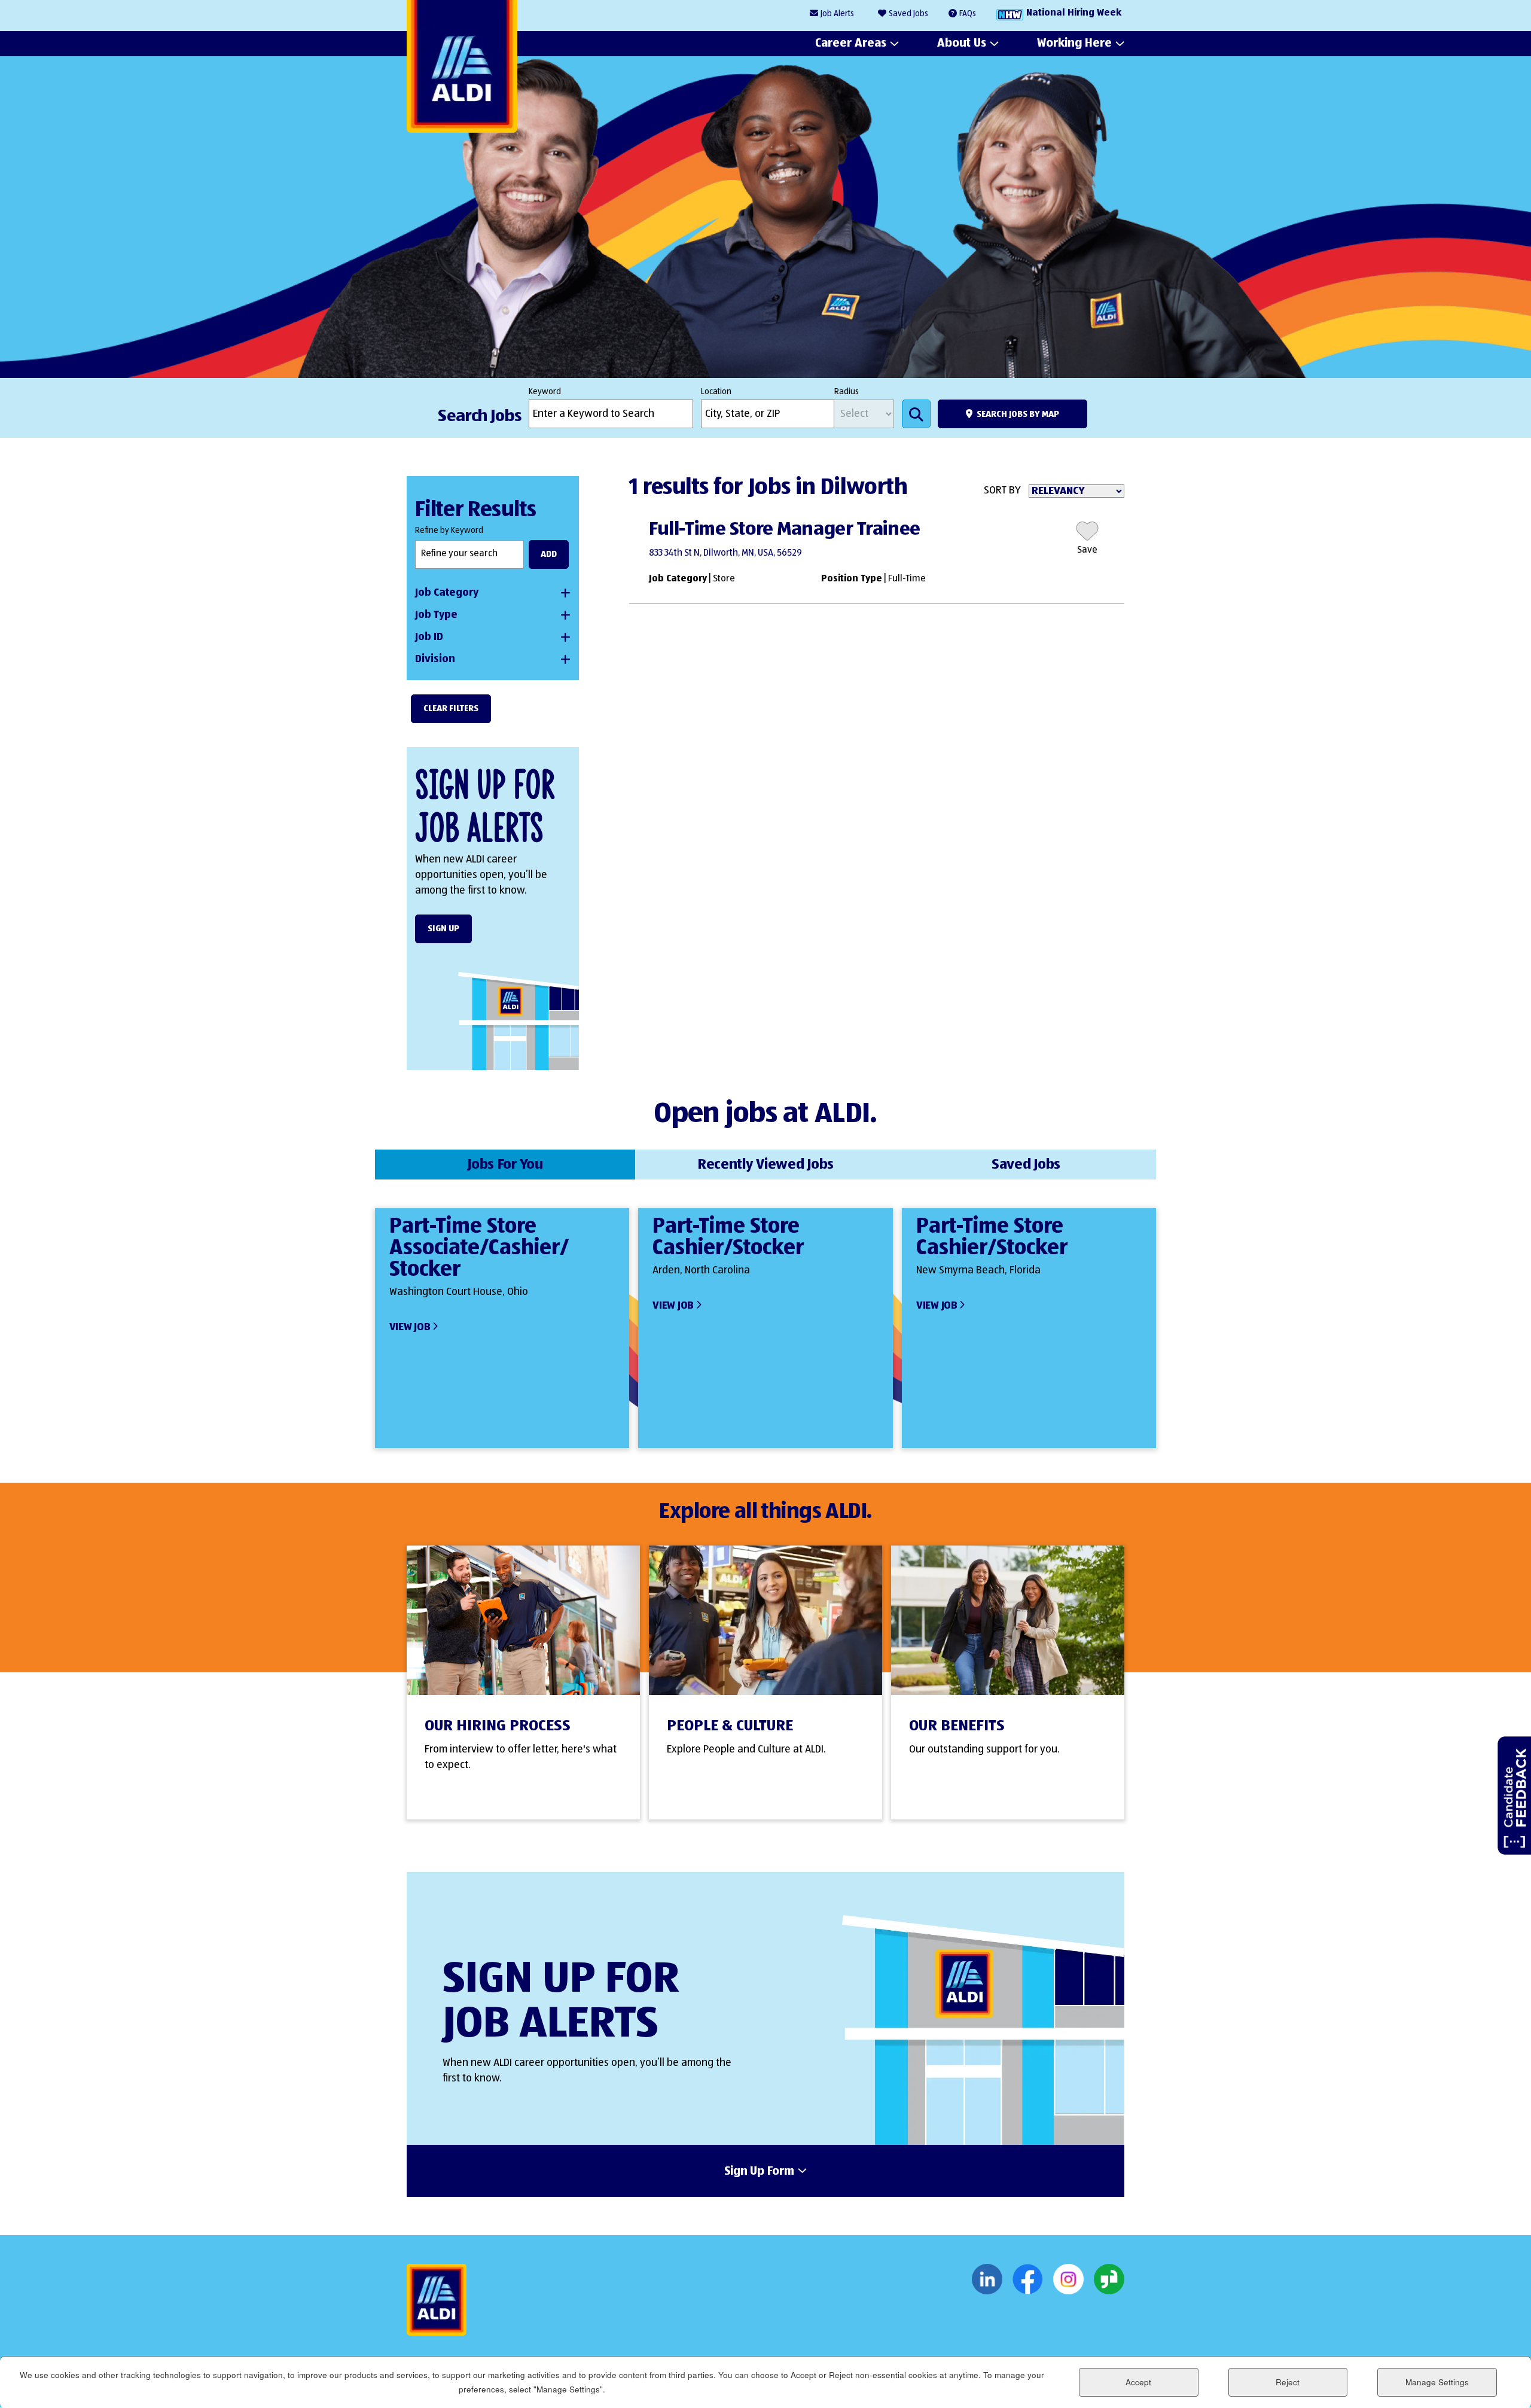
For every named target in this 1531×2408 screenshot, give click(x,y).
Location (716, 392)
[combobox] (768, 414)
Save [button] (1087, 550)
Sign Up (443, 929)
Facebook (1028, 2279)
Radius (847, 392)
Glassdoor (1109, 2279)
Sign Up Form (759, 2172)
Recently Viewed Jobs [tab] (765, 1165)
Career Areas (851, 43)
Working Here (1074, 43)
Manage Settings (1437, 2382)
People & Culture (730, 1726)
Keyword (545, 392)
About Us (962, 43)
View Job (410, 1327)
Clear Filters (451, 708)
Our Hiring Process (498, 1726)
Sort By (1002, 490)
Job (837, 14)
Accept (1138, 2382)
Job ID (429, 637)
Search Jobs (916, 414)
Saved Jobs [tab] (1026, 1165)
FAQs (968, 14)
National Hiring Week (1074, 13)
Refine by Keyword (449, 531)
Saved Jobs (908, 14)
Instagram (1068, 2279)
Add (549, 554)
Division (435, 659)
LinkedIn (987, 2279)
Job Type (436, 615)
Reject (1288, 2382)
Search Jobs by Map (1018, 414)
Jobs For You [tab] (505, 1165)
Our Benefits (957, 1726)
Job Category (447, 593)
